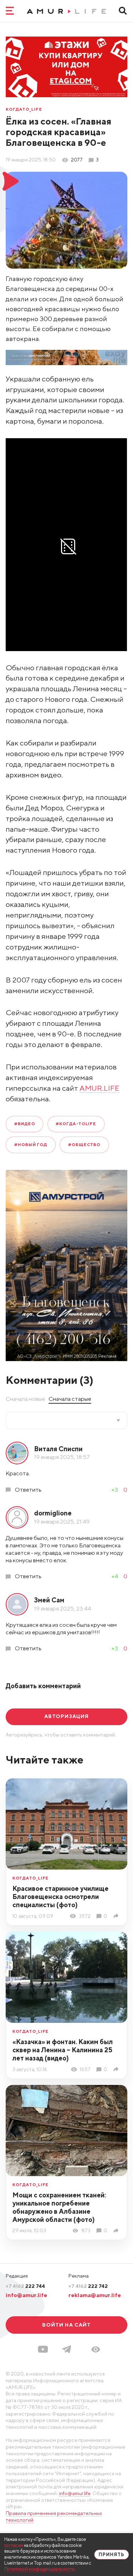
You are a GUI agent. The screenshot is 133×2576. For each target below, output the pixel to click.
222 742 (88, 2286)
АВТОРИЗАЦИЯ (66, 1716)
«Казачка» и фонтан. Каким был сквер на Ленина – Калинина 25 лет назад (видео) (63, 2050)
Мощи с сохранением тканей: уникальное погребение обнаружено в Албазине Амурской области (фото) (59, 2207)
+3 (115, 1490)
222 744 (25, 2286)
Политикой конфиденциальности (39, 2569)
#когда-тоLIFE (76, 1124)
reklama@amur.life (95, 2295)
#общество (84, 1145)
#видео (25, 1124)
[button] (96, 2349)
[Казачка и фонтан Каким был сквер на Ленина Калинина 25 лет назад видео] (117, 2069)
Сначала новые (25, 1399)
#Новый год (31, 1145)
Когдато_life (24, 110)
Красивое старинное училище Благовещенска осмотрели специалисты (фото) (60, 1897)
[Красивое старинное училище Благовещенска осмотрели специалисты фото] (117, 1916)
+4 (115, 1576)
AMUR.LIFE (99, 1088)
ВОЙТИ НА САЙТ (67, 2325)
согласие (14, 2545)
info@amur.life (26, 2295)
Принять (112, 2555)
